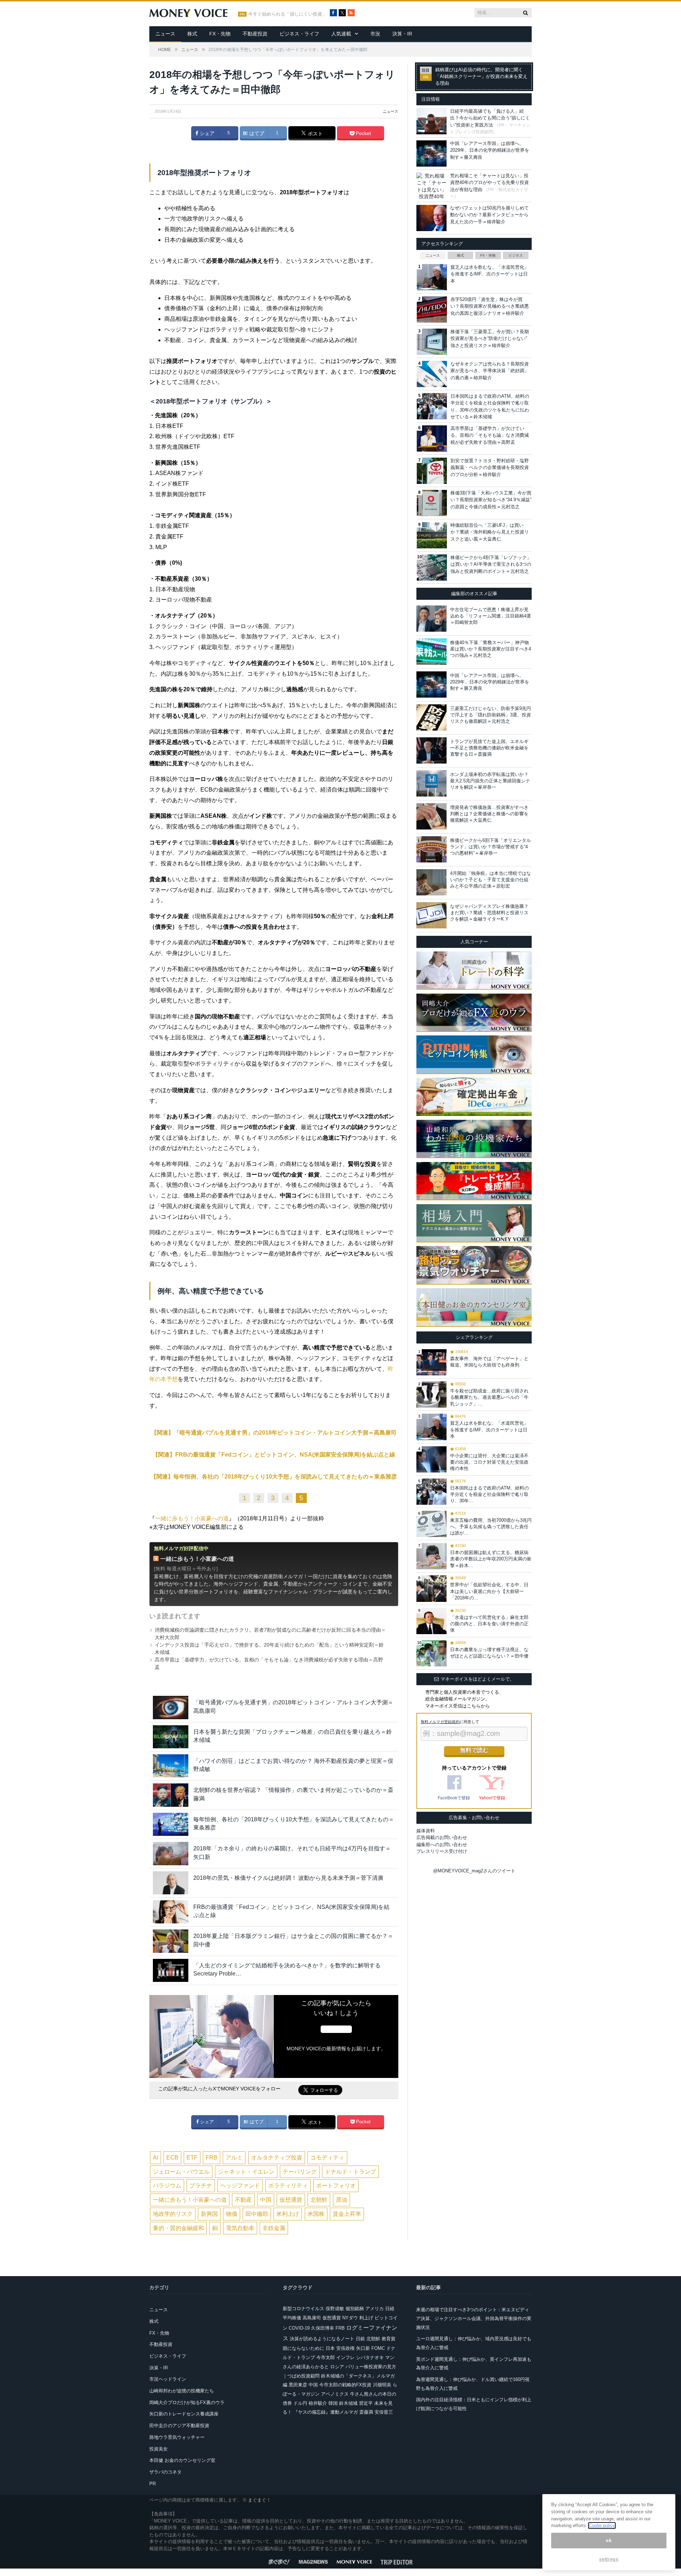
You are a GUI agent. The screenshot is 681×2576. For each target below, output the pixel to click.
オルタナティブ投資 (277, 2158)
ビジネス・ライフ (299, 34)
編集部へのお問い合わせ (442, 1845)
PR (153, 2484)
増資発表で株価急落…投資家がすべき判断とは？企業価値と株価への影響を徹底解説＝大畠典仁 (489, 814)
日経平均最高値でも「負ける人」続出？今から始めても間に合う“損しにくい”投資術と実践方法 (490, 118)
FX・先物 (220, 34)
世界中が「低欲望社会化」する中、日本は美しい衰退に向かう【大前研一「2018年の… (489, 1591)
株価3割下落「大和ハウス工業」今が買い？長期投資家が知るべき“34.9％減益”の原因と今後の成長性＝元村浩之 (491, 500)
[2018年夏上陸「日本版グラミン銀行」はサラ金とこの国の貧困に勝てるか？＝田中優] (171, 1941)
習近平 (366, 2403)
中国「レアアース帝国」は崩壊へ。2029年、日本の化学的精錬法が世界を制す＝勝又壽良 (490, 150)
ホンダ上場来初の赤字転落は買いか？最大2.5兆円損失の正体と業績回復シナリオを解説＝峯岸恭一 (490, 781)
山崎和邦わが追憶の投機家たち (182, 2391)
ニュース (165, 34)
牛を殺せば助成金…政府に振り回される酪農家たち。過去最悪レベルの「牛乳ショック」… (489, 1397)
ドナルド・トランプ (350, 2172)
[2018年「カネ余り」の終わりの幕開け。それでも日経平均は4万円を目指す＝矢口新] (171, 1853)
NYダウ (350, 2318)
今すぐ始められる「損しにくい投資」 (287, 14)
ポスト (315, 134)
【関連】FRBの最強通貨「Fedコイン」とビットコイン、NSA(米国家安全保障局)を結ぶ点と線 (274, 1455)
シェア (206, 133)
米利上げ (288, 2214)
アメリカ (375, 2309)
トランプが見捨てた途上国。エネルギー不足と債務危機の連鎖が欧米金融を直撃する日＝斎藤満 (489, 748)
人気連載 (341, 34)
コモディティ (327, 2158)
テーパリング (300, 2172)
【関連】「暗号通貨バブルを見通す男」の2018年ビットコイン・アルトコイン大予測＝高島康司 (274, 1433)
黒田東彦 (298, 2385)
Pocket (363, 133)
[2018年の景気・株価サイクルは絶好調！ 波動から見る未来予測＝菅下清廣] (171, 1883)
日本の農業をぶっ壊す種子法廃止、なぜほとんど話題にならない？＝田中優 (489, 1653)
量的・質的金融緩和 (178, 2228)
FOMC (378, 2348)
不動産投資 (255, 34)
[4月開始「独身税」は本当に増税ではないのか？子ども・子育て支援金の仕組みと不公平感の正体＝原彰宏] (431, 882)
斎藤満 (366, 2412)
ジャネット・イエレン (246, 2172)
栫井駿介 (318, 2403)
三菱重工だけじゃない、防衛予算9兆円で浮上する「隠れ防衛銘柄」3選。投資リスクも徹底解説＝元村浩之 (491, 715)
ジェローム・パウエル (181, 2172)
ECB (172, 2158)
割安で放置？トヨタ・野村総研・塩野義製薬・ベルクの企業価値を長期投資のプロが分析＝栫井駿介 (490, 468)
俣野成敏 (335, 2309)
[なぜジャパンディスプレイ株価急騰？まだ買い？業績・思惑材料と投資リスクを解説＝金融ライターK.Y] (431, 915)
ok (609, 2540)
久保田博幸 (323, 2328)
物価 (232, 2214)
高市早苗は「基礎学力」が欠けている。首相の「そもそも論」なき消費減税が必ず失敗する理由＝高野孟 (490, 435)
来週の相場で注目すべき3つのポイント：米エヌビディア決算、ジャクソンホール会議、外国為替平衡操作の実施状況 (474, 2318)
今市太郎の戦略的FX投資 (345, 2385)
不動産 (243, 2200)
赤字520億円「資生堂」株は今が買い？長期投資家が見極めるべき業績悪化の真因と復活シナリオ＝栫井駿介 (490, 306)
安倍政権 (345, 2348)
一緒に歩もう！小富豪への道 (192, 1518)
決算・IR (402, 34)
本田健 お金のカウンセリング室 (182, 2460)
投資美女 (159, 2449)
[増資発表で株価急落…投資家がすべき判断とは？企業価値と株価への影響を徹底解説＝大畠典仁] (431, 816)
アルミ (234, 2158)
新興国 (209, 2214)
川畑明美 (382, 2385)
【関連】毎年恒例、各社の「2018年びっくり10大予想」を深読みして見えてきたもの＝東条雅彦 (274, 1477)
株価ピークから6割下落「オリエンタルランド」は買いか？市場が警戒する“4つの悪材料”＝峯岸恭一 (491, 847)
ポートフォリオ (336, 2186)
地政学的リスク (173, 2214)
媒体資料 (426, 1831)
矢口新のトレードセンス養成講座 (184, 2414)
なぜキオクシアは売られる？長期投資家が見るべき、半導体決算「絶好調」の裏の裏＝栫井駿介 (490, 371)
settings (609, 2559)
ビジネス (516, 255)
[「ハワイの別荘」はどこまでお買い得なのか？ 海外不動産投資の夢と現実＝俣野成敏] (171, 1766)
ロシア (337, 2367)
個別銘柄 (355, 2309)
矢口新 (363, 2348)
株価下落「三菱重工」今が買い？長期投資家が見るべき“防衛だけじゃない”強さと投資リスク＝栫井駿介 (490, 339)
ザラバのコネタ (165, 2472)
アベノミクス (335, 2394)
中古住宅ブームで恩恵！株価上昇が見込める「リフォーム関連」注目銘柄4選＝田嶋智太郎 (491, 616)
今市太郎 (326, 2357)
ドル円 (300, 2403)
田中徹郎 (257, 2214)
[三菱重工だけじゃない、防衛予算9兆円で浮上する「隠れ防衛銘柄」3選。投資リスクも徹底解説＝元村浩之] (431, 717)
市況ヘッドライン (168, 2379)
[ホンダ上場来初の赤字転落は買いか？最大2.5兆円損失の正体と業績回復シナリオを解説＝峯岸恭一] (431, 783)
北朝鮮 (319, 2200)
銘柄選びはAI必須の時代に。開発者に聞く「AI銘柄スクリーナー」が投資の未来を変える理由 (481, 77)
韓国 (333, 2403)
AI (156, 2158)
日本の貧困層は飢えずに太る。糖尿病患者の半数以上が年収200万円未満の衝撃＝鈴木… (491, 1559)
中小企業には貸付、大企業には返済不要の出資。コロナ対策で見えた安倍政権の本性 (489, 1462)
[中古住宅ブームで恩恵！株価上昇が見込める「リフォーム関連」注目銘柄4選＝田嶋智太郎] (431, 619)
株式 (192, 34)
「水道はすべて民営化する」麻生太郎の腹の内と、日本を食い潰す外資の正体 (489, 1624)
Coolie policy (602, 2525)
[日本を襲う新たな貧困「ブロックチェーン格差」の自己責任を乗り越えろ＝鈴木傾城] (171, 1737)
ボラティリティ (288, 2186)
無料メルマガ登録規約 (440, 1722)
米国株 (316, 2214)
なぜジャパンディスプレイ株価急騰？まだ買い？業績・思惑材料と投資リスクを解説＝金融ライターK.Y (489, 913)
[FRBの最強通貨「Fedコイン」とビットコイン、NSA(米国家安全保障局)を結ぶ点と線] (171, 1912)
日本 (330, 2348)
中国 (266, 2200)
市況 (375, 34)
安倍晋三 (384, 2412)
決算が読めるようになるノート (322, 2339)
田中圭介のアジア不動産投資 (179, 2426)
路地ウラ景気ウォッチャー (177, 2437)
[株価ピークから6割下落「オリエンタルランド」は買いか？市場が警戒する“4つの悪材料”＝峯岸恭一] (431, 849)
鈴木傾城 (348, 2403)
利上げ (366, 2318)
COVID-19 (299, 2328)
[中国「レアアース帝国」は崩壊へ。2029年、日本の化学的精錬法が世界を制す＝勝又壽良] (431, 684)
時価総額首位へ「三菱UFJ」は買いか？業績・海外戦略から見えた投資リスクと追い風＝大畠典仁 (490, 532)
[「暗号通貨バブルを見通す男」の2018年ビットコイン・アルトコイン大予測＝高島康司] (171, 1707)
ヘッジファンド (240, 2186)
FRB (212, 2158)
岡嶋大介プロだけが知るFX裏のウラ (187, 2402)
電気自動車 (240, 2228)
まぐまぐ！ (259, 2500)
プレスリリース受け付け (442, 1851)
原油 (342, 2200)
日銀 (360, 2339)
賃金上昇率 (347, 2214)
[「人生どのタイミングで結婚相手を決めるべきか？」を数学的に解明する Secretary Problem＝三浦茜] (171, 1970)
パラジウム (167, 2186)
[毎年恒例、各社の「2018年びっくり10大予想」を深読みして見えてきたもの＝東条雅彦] (171, 1824)
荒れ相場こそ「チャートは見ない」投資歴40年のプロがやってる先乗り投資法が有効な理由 (489, 183)
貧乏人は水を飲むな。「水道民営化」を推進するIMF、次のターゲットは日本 (490, 274)
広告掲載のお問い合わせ (442, 1837)
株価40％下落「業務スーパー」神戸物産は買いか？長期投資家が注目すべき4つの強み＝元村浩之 (491, 649)
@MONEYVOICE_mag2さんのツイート (474, 1871)
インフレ (345, 2357)
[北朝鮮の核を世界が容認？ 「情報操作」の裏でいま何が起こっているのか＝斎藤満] (171, 1795)
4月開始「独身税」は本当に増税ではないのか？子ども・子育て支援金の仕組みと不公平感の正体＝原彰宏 (491, 880)
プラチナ (201, 2186)
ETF (192, 2158)
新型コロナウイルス (303, 2309)
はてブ (256, 133)
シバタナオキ (370, 2357)
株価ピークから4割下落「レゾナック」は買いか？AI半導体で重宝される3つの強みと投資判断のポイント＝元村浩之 (491, 564)
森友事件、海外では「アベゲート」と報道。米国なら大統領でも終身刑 (489, 1362)
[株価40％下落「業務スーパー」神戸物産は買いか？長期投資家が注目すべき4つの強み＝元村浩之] (431, 652)
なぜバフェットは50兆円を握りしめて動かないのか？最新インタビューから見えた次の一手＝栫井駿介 (489, 215)
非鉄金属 (274, 2228)
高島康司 (312, 2318)
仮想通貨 (291, 2200)
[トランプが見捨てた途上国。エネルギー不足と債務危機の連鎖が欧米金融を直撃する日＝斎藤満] (431, 750)
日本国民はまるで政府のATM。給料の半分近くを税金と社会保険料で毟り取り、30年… (489, 1494)
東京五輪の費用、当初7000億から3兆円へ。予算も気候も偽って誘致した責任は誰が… (491, 1527)
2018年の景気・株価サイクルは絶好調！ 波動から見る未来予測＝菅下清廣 (288, 1878)
